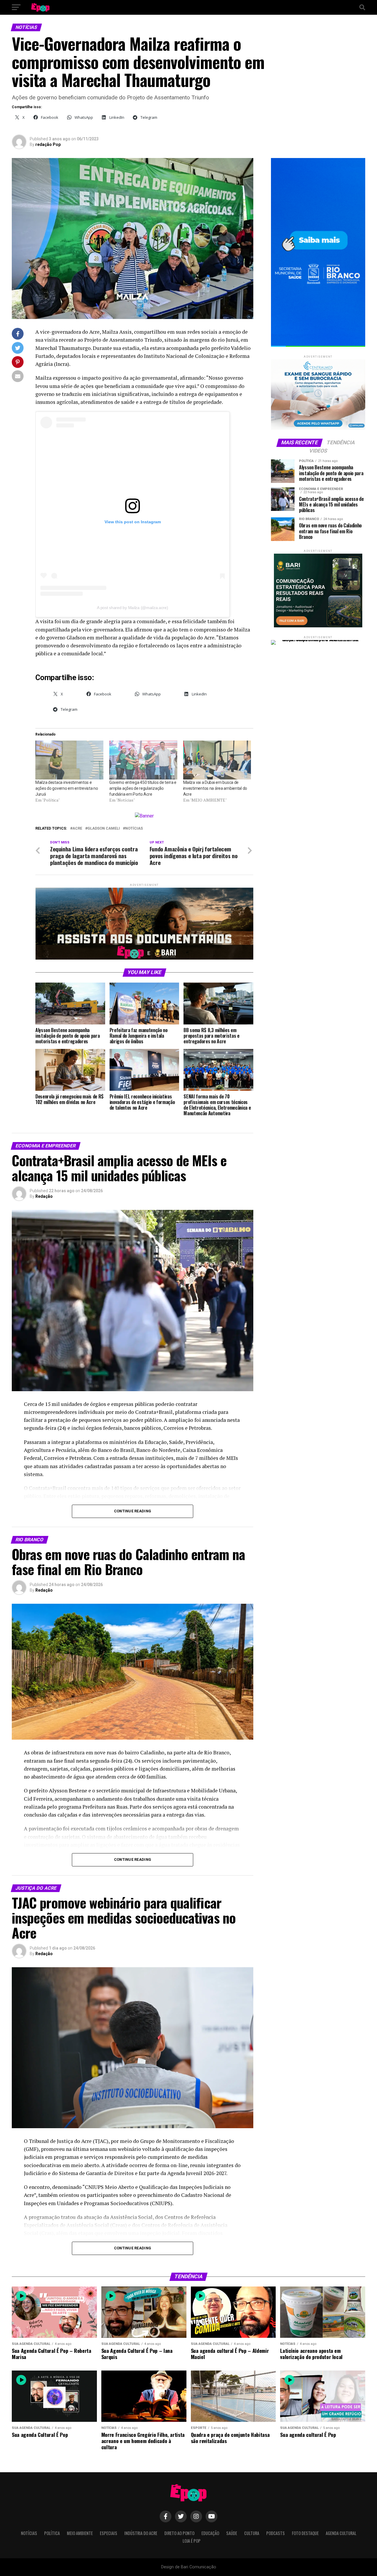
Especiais (109, 2533)
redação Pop (48, 144)
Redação (44, 1196)
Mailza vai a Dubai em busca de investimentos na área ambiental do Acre (215, 788)
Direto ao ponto (179, 2533)
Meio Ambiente (80, 2533)
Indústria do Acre (141, 2533)
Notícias (134, 829)
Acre (77, 829)
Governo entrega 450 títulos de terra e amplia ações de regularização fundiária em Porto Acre (143, 788)
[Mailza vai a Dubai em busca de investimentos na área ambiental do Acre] (217, 760)
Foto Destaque (305, 2533)
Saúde (232, 2533)
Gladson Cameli (104, 829)
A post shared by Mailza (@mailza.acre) (132, 608)
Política (52, 2533)
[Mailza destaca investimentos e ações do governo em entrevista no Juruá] (69, 760)
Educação (210, 2533)
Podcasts (276, 2533)
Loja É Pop (192, 2541)
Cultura (252, 2533)
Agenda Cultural (341, 2533)
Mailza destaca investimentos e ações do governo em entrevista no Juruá (67, 788)
